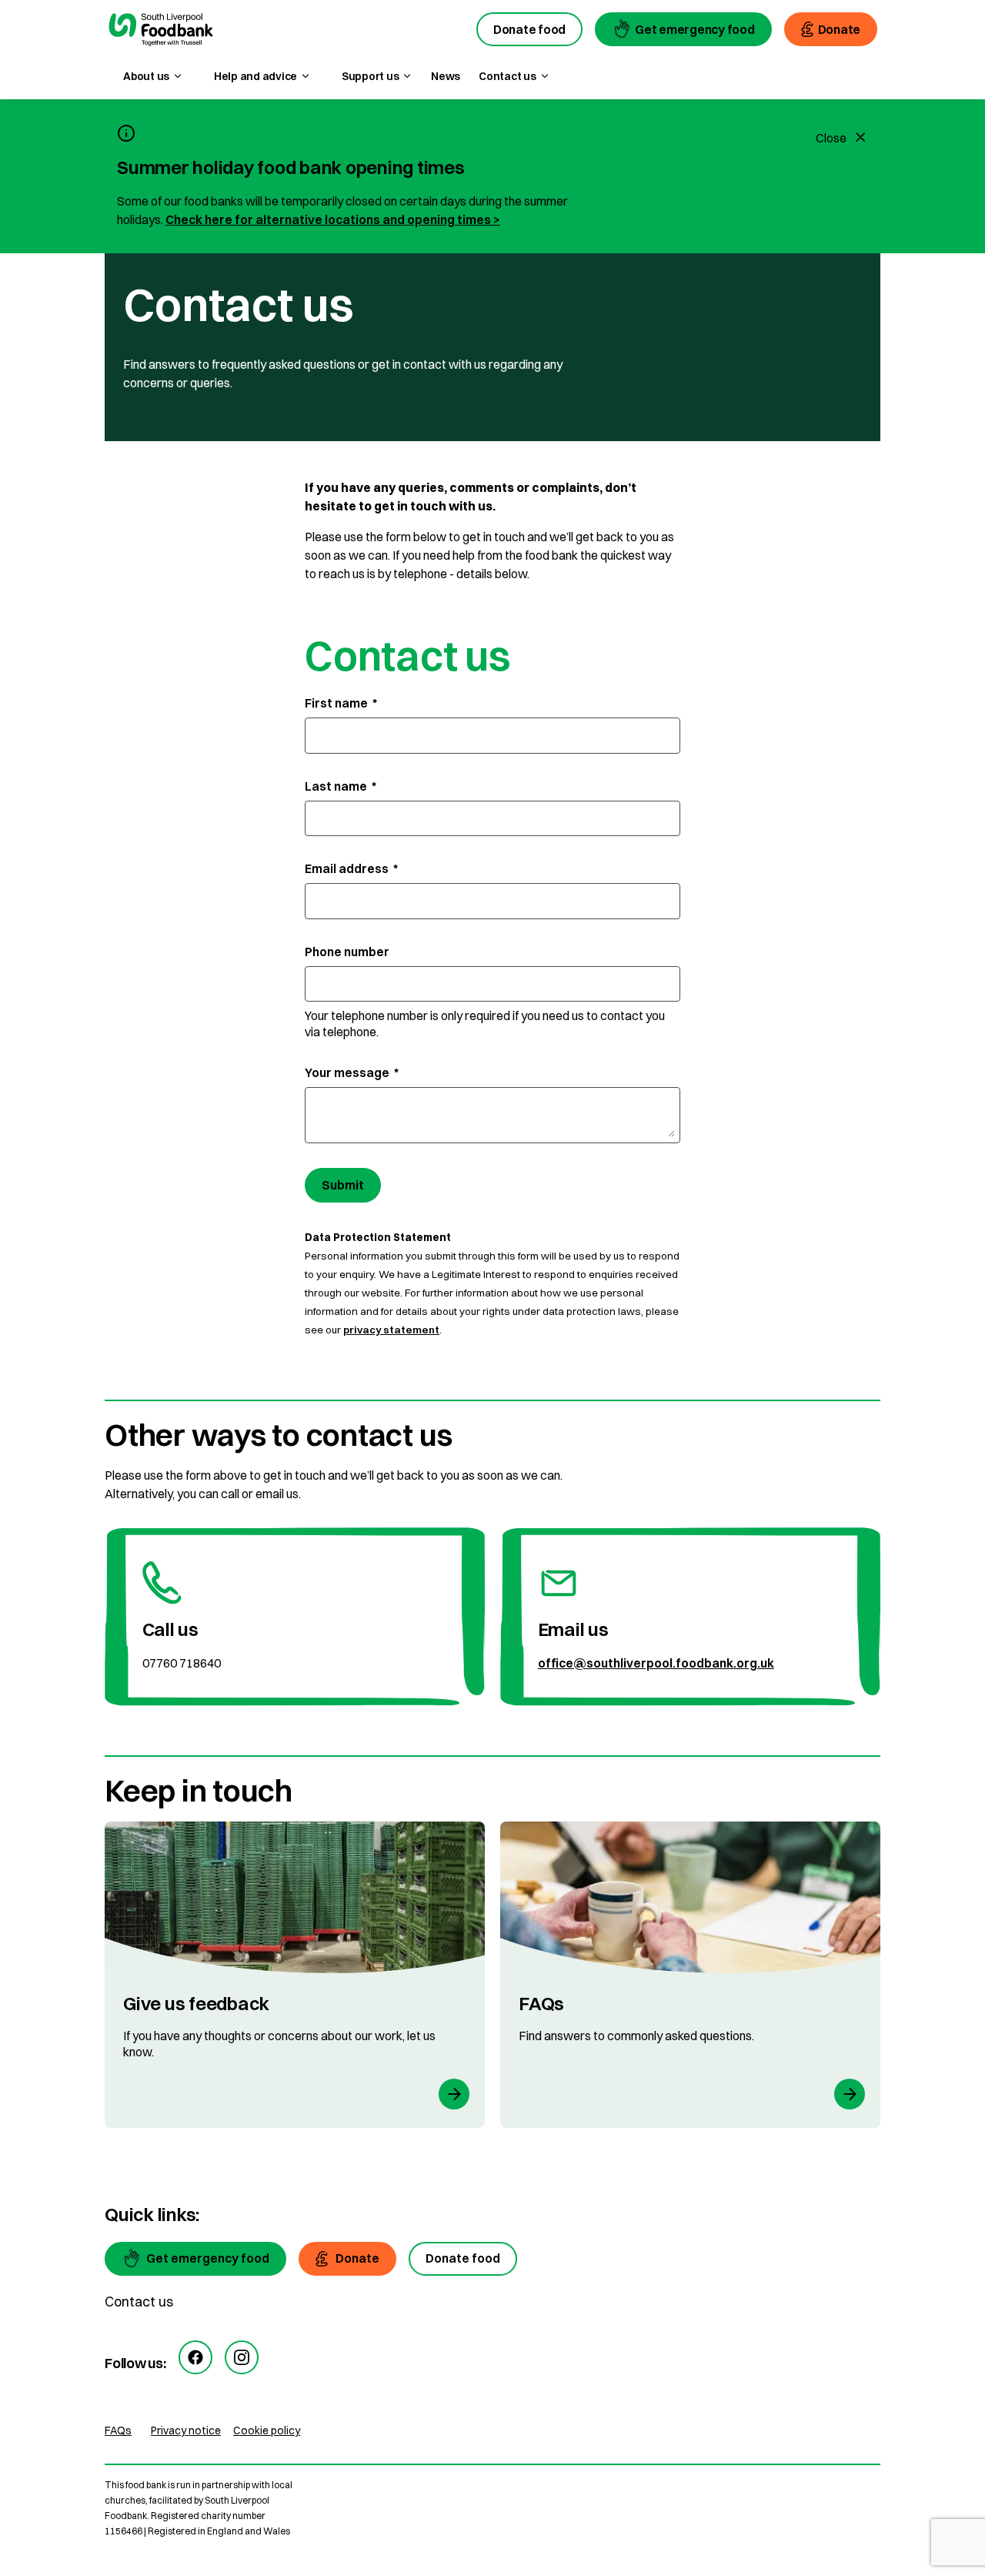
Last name (341, 786)
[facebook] (195, 2357)
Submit (343, 1185)
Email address (351, 868)
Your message (352, 1072)
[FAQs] (690, 1975)
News (446, 76)
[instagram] (242, 2357)
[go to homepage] (161, 32)
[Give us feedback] (295, 1975)
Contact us (139, 2302)
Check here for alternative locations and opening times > (333, 219)
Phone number (347, 952)
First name (341, 703)
